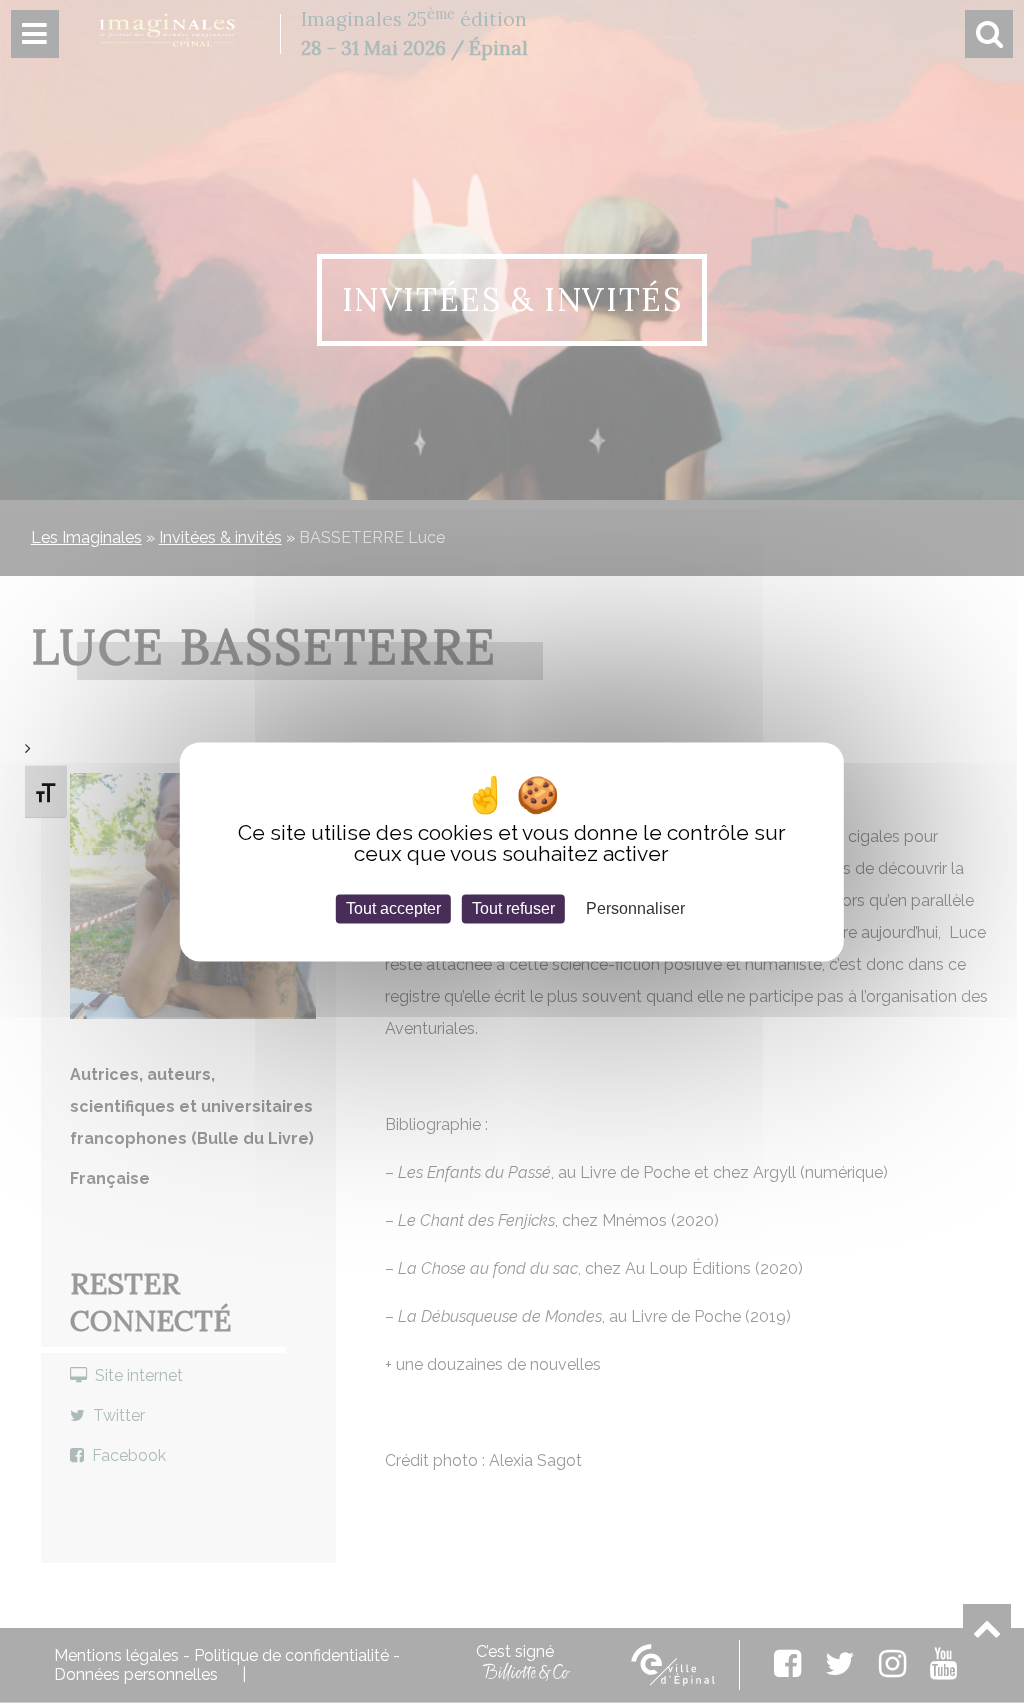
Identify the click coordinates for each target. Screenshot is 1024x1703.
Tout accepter (393, 908)
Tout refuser (513, 908)
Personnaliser (635, 908)
